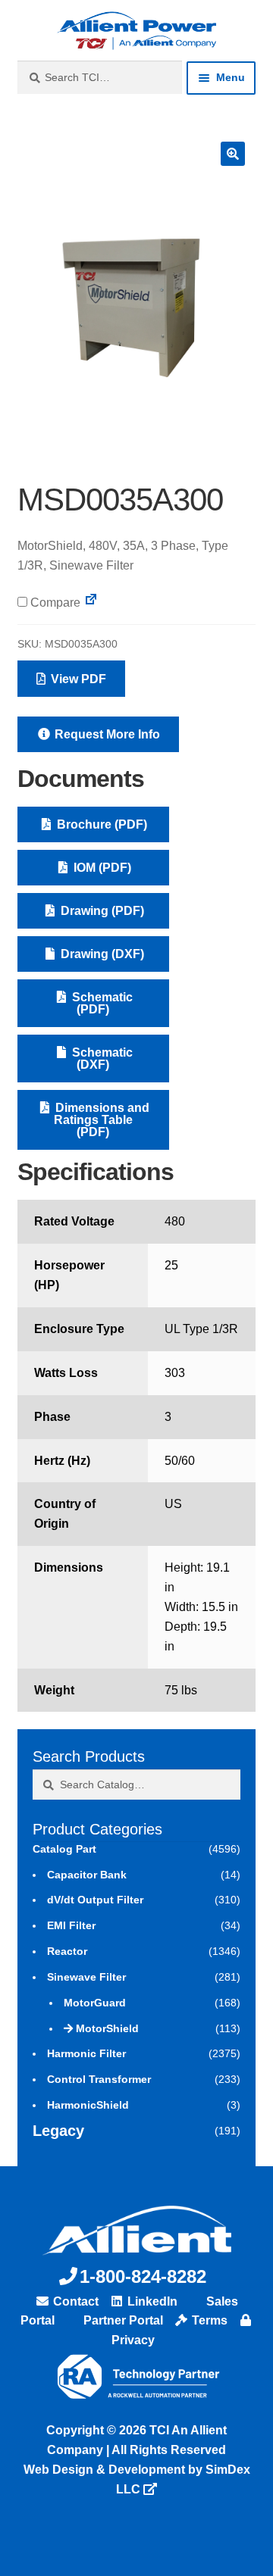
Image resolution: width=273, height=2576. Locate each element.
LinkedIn (151, 2301)
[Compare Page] (91, 603)
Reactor (67, 1951)
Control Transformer (99, 2079)
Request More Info (106, 734)
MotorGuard (95, 2003)
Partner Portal (122, 2320)
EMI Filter (71, 1925)
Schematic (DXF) (101, 1059)
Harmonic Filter (86, 2053)
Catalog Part (64, 1849)
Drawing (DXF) (101, 954)
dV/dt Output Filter (95, 1900)
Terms (208, 2320)
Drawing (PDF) (101, 911)
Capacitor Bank (87, 1875)
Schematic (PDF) (101, 1003)
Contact (74, 2301)
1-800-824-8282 (143, 2276)
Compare (54, 603)
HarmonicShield (88, 2105)
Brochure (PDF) (100, 824)
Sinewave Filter (86, 1977)
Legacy (58, 2131)
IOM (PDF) (101, 868)
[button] (233, 154)
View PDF (77, 679)
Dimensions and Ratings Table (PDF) (101, 1120)
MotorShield (107, 2028)
